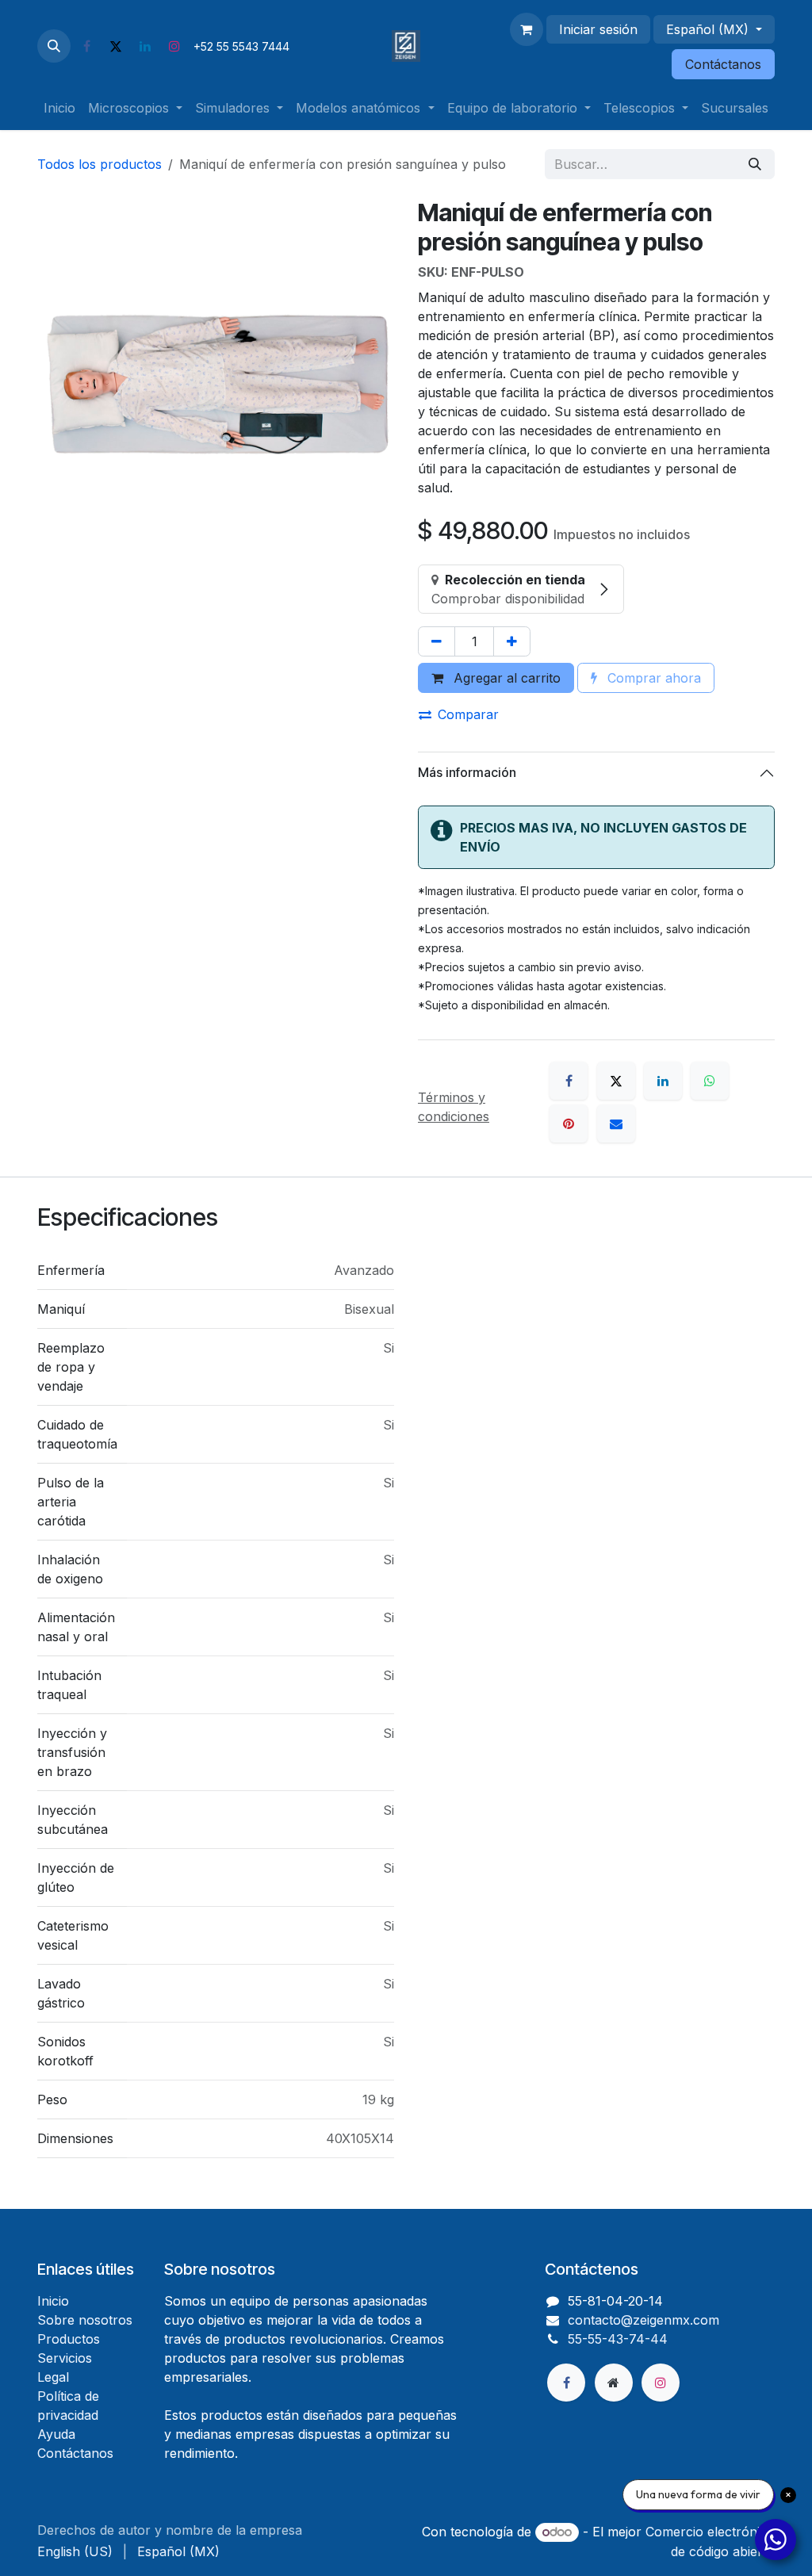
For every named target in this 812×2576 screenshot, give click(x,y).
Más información (467, 772)
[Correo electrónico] (616, 1123)
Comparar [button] (468, 714)
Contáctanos (723, 64)
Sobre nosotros (85, 2320)
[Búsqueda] (755, 164)
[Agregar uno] (512, 641)
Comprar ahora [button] (652, 678)
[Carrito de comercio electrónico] (527, 29)
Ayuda (56, 2434)
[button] (54, 46)
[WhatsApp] (710, 1081)
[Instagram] (174, 46)
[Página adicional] (614, 2383)
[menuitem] (59, 108)
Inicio (53, 2301)
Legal (53, 2377)
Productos (69, 2339)
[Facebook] (86, 46)
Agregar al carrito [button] (505, 678)
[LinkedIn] (145, 46)
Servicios (65, 2358)
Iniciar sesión (598, 29)
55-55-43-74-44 (618, 2339)
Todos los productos (100, 164)
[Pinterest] (569, 1123)
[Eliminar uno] (437, 641)
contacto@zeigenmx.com (643, 2320)
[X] (116, 46)
